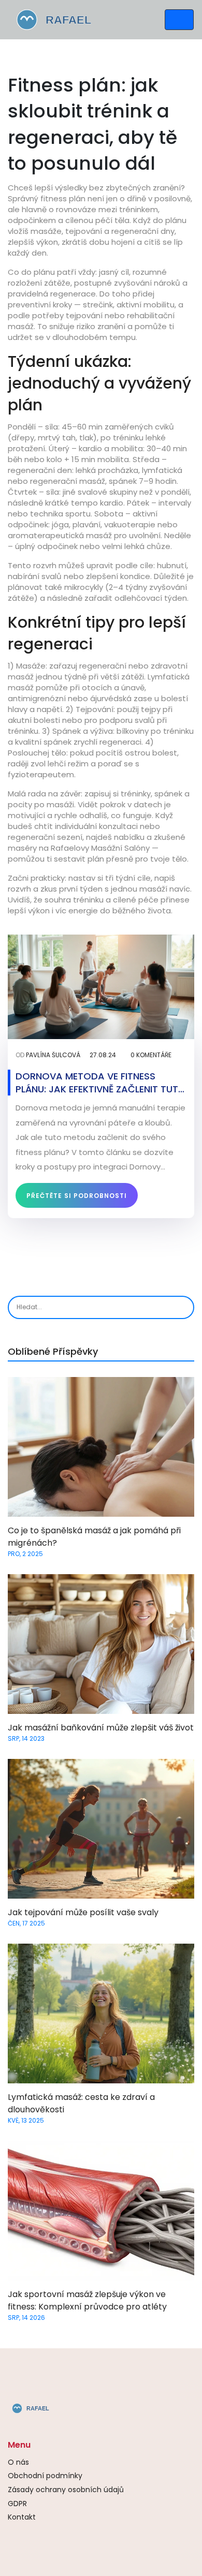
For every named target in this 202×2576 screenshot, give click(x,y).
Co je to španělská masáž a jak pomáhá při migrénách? (94, 1537)
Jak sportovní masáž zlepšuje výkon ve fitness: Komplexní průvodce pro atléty (87, 2300)
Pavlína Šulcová (53, 1055)
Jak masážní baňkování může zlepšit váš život (101, 1728)
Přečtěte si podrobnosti (77, 1196)
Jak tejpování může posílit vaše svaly (83, 1912)
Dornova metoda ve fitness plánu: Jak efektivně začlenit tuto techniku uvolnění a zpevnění (101, 1083)
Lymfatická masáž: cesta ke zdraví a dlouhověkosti (81, 2103)
